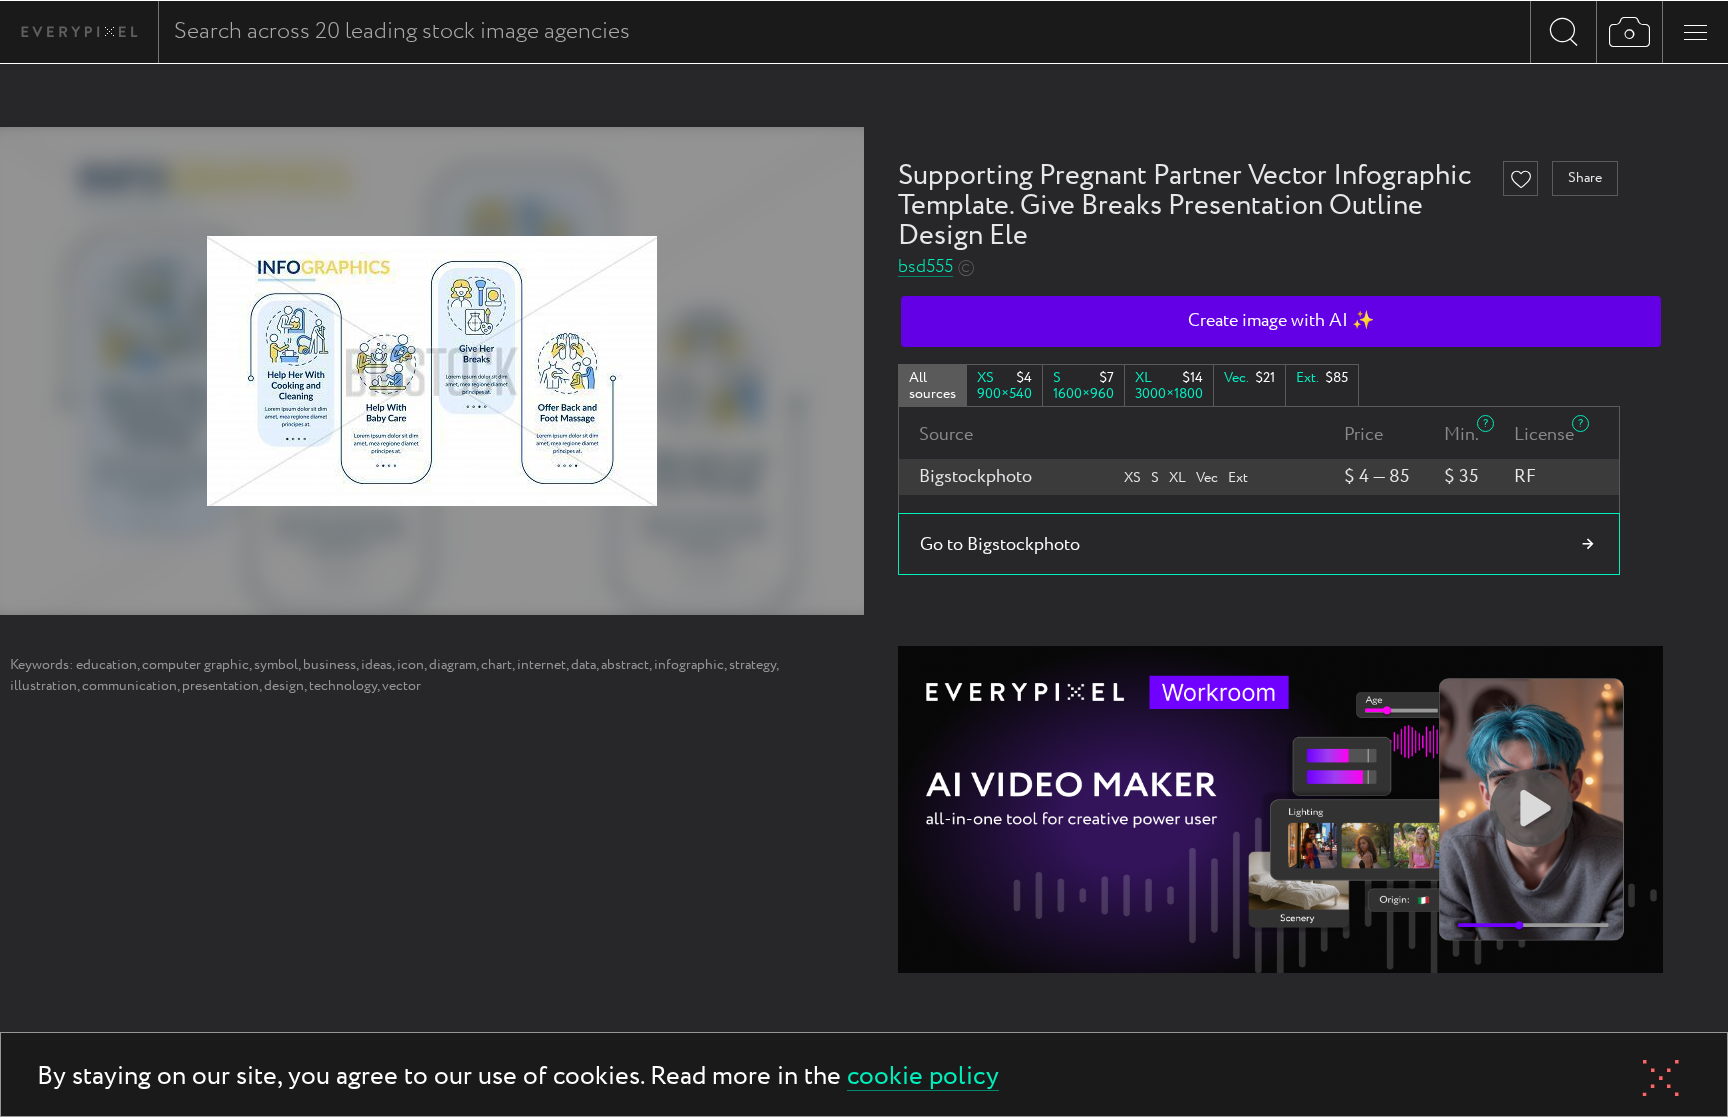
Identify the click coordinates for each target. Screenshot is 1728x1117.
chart (496, 665)
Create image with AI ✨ (1281, 321)
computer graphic (195, 665)
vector (401, 686)
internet (541, 665)
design (284, 686)
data (583, 665)
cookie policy (923, 1077)
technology (343, 686)
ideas (376, 665)
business (329, 665)
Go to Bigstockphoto (1000, 545)
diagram (452, 665)
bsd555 (925, 267)
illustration (43, 686)
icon (410, 665)
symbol (276, 665)
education (106, 665)
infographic (689, 665)
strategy (752, 665)
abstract (625, 665)
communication (129, 686)
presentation (220, 686)
